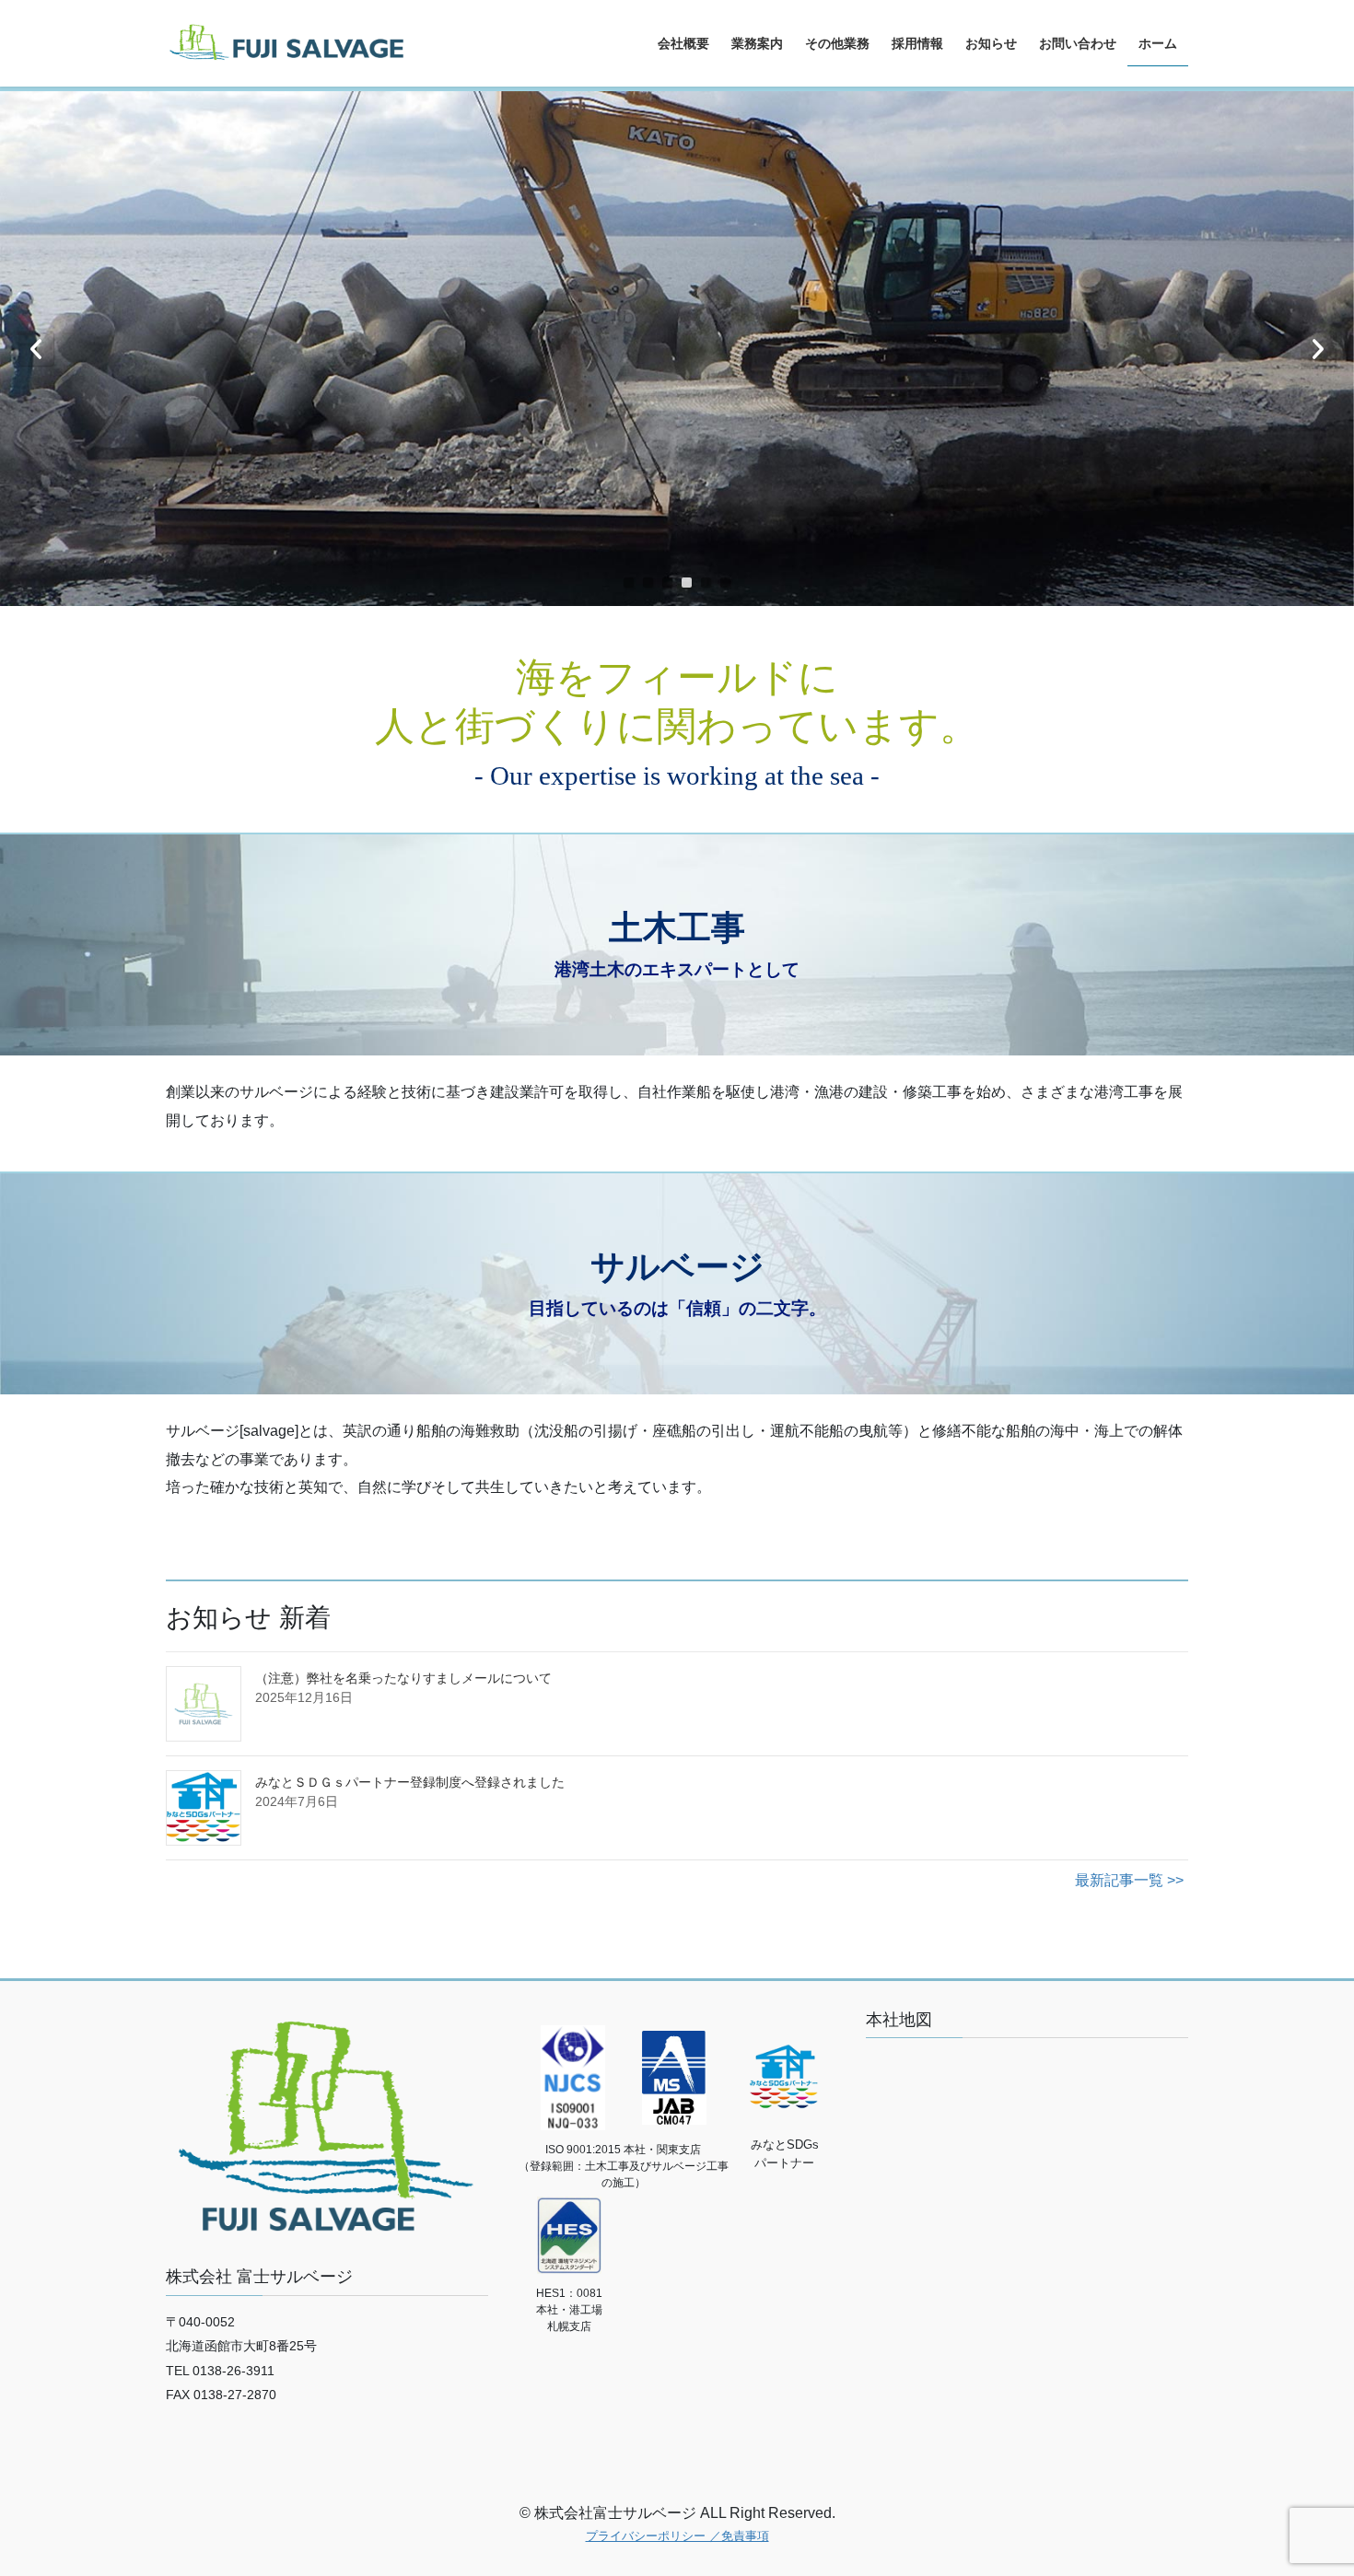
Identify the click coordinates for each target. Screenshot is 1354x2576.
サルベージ (677, 1267)
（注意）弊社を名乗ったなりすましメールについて (403, 1678)
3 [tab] (667, 583)
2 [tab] (648, 583)
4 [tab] (687, 583)
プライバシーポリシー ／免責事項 (677, 2536)
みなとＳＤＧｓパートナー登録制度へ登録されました (410, 1782)
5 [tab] (706, 583)
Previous (36, 348)
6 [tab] (725, 583)
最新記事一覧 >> (1129, 1880)
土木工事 (677, 928)
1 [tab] (629, 583)
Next (1318, 348)
